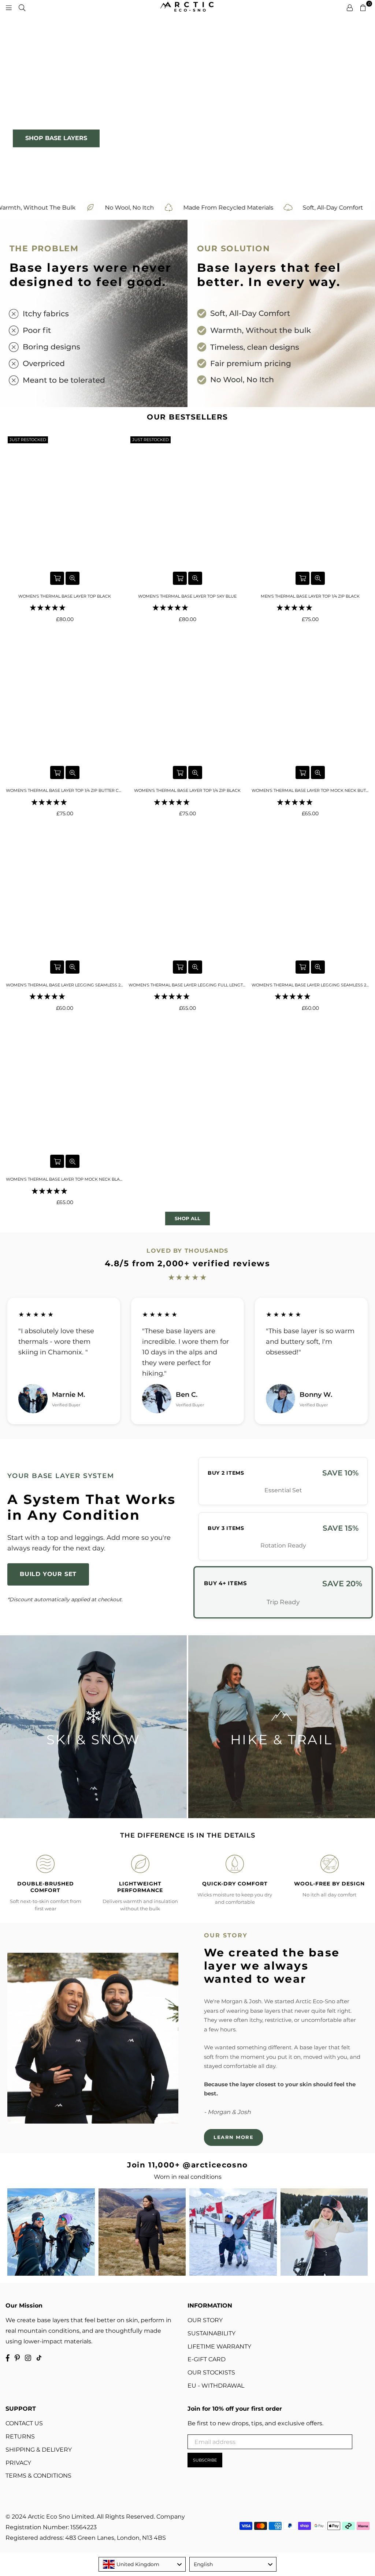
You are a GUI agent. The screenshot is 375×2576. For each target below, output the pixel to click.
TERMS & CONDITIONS (38, 2476)
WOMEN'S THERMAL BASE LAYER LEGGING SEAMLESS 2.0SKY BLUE (65, 985)
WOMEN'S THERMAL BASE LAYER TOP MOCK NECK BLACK (65, 1179)
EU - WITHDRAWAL (216, 2386)
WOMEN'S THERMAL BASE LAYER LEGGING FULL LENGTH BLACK (187, 985)
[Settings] (350, 7)
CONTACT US (24, 2423)
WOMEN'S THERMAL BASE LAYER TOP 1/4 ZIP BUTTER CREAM (65, 790)
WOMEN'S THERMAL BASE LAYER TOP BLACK (65, 596)
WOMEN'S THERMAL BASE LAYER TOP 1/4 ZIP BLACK (187, 790)
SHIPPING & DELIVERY (39, 2450)
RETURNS (20, 2436)
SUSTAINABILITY (211, 2333)
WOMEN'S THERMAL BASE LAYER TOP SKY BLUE (187, 596)
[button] (48, 608)
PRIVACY (18, 2463)
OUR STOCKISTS (211, 2372)
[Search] (22, 7)
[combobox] (142, 2564)
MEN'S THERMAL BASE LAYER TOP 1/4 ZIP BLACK (310, 596)
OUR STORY (205, 2320)
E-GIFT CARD (207, 2359)
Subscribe (205, 2460)
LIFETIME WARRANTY (219, 2346)
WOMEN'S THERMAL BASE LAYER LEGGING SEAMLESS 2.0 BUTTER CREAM (310, 985)
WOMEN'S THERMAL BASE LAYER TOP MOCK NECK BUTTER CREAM (310, 790)
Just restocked (28, 440)
